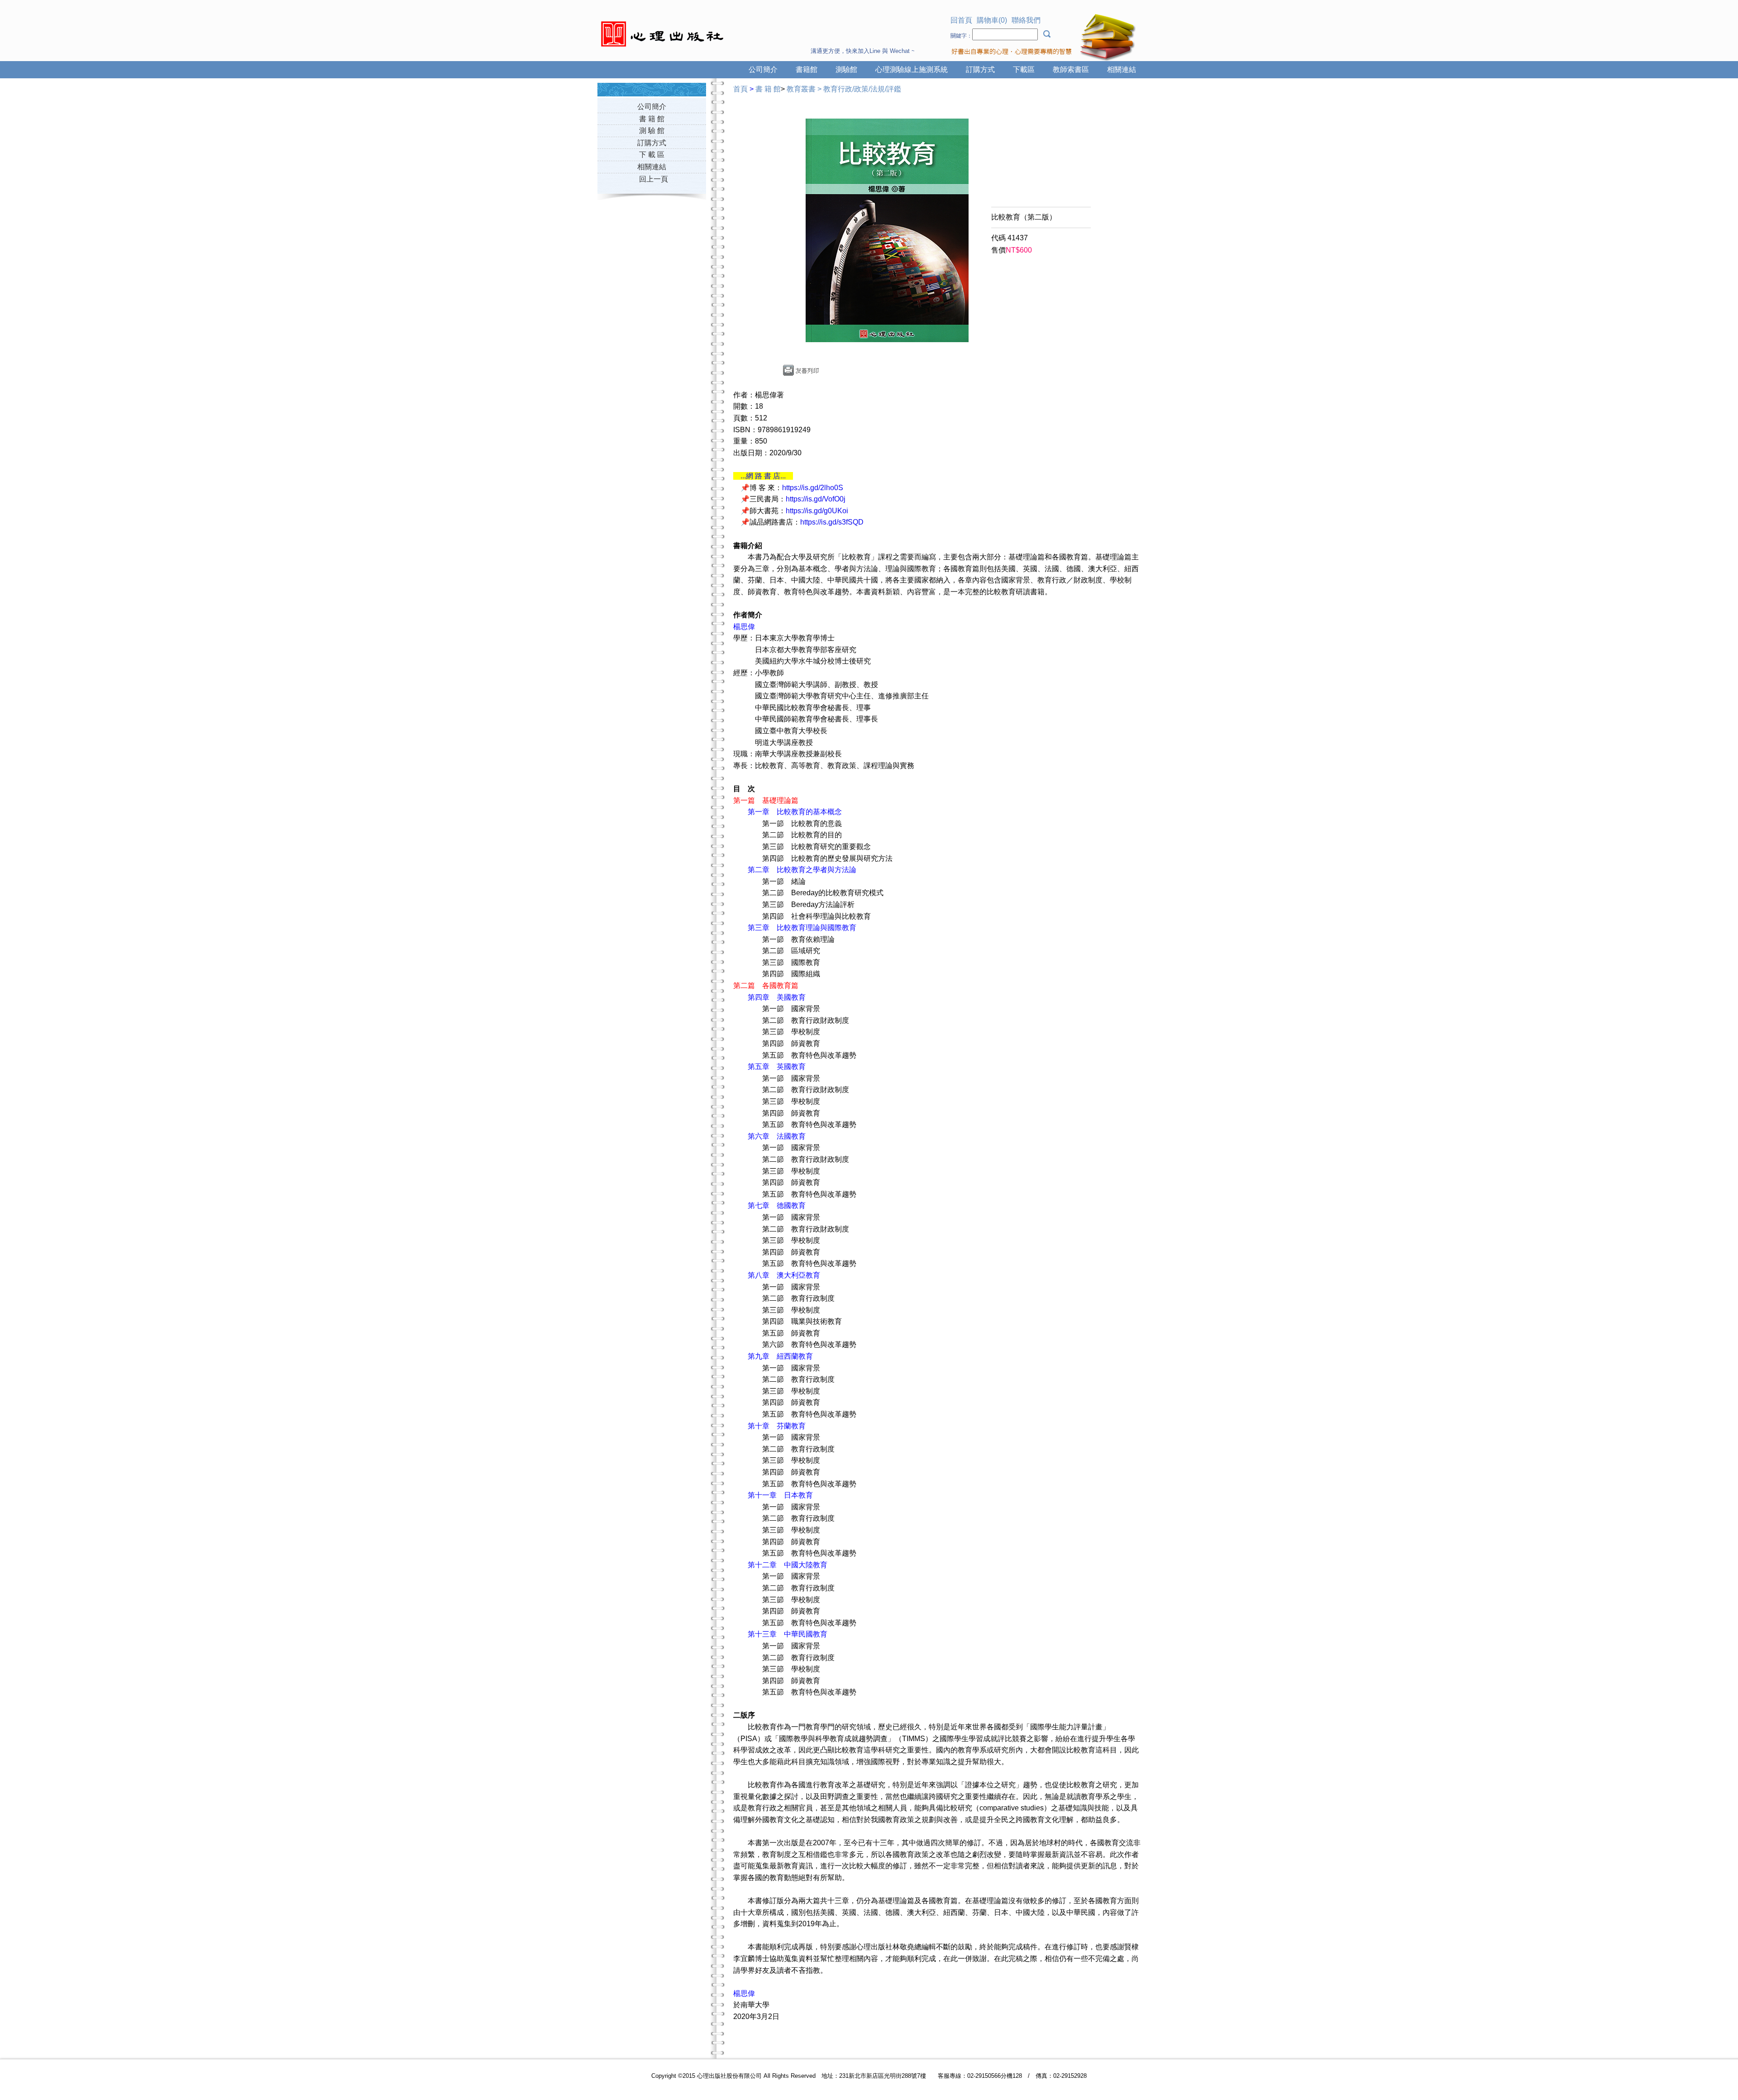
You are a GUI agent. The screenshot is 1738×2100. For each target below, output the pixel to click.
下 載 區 (652, 155)
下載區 (1024, 69)
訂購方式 (980, 69)
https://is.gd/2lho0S (813, 488)
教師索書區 (1071, 69)
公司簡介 (763, 69)
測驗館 (846, 69)
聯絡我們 (1026, 20)
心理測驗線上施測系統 (912, 69)
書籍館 (807, 69)
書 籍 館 (652, 119)
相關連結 (1122, 69)
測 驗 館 (652, 131)
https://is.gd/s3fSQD (832, 522)
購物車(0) (992, 20)
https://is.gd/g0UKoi (817, 511)
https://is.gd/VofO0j (816, 499)
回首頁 (961, 20)
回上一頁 (654, 179)
